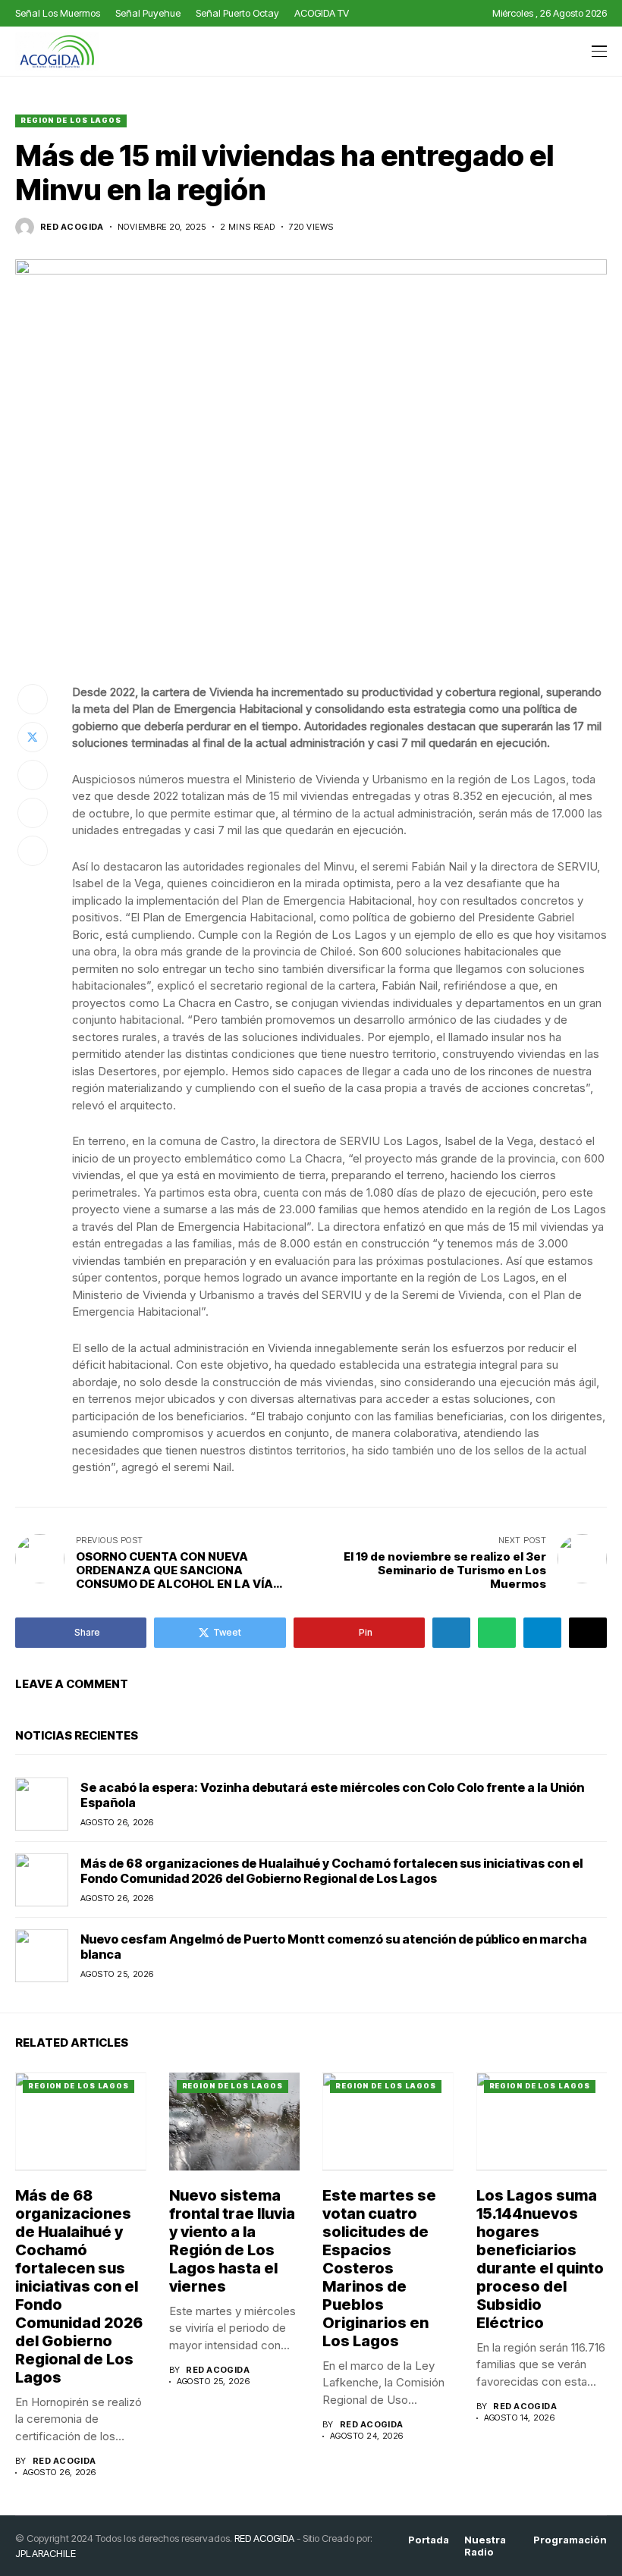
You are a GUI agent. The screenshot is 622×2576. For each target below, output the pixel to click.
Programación (570, 2540)
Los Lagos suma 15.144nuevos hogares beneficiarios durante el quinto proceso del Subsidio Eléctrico (540, 2259)
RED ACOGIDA (264, 2538)
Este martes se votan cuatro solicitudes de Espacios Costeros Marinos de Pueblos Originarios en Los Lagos (379, 2268)
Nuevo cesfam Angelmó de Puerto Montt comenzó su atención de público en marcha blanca (334, 1946)
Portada (429, 2540)
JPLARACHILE (46, 2553)
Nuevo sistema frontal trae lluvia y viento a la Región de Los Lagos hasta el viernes (232, 2241)
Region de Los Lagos (71, 120)
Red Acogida (72, 227)
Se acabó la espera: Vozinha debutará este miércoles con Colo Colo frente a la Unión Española (332, 1795)
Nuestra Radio (485, 2546)
